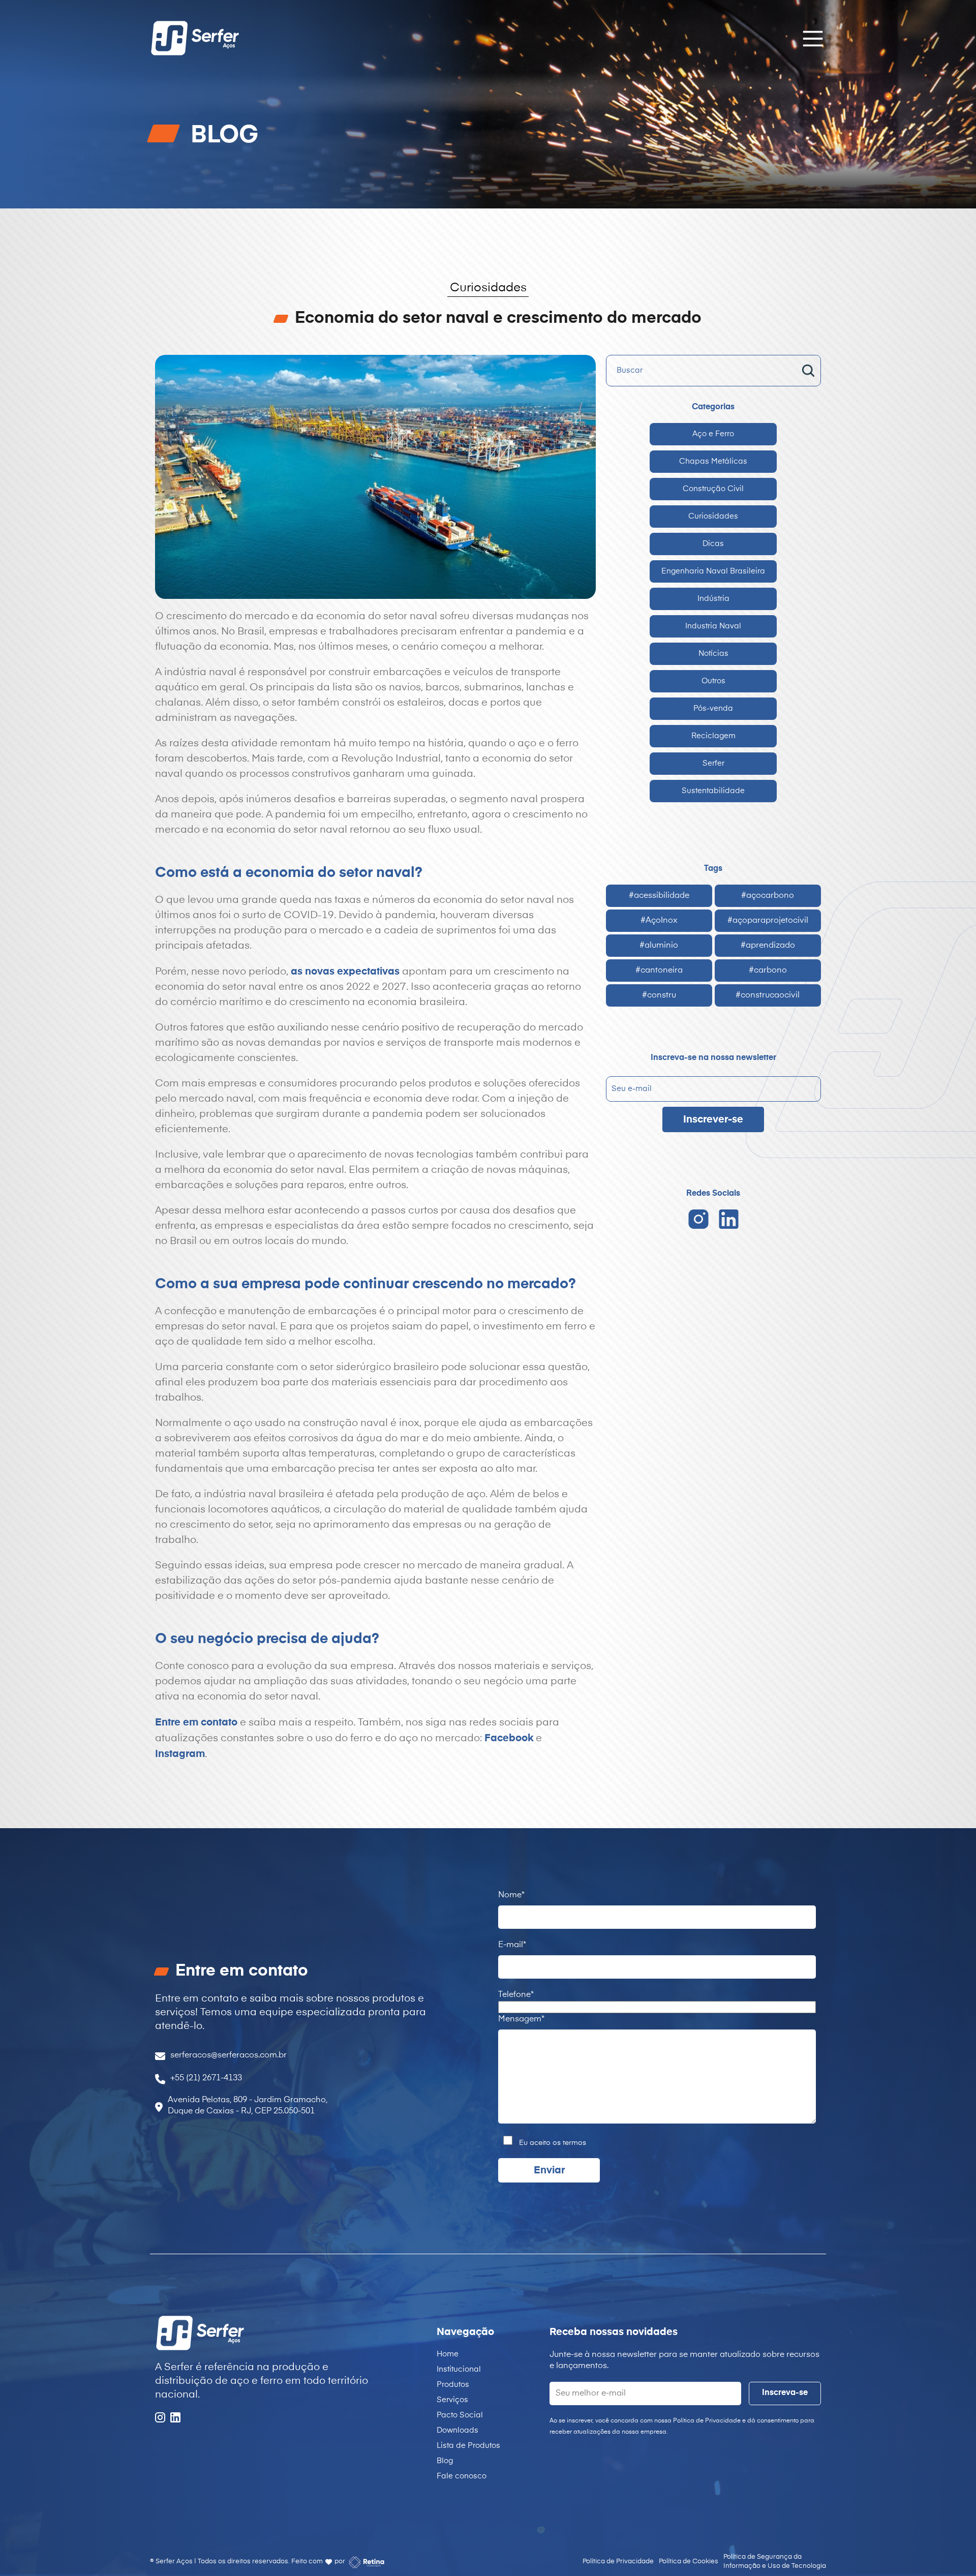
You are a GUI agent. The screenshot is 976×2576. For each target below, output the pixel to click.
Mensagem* (521, 2019)
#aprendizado (768, 946)
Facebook (509, 1738)
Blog (445, 2461)
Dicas (713, 544)
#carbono (768, 971)
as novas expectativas (345, 972)
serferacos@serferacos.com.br (228, 2055)
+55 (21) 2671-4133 (206, 2078)
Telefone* (516, 1995)
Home (448, 2354)
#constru (659, 995)
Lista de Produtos (468, 2446)
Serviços (452, 2400)
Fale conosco (462, 2476)
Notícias (713, 654)
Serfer (713, 763)
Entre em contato (196, 1722)
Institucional (459, 2369)
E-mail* (512, 1945)
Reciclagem (713, 736)
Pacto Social (460, 2415)
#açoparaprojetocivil (768, 921)
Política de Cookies (689, 2562)
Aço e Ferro (713, 434)
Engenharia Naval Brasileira (713, 571)
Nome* (511, 1895)
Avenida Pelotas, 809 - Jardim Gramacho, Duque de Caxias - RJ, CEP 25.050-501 (248, 2106)
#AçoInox (659, 921)
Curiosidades (713, 516)
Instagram (180, 1754)
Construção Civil (713, 489)
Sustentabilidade (713, 791)
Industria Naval (713, 626)
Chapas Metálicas (713, 461)
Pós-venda (713, 708)
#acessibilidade (659, 896)
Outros (713, 681)
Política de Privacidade (618, 2562)
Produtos (453, 2385)
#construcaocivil (768, 995)
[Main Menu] (810, 38)
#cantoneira (659, 971)
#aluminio (659, 946)
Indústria (713, 599)
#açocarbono (768, 896)
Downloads (457, 2430)
